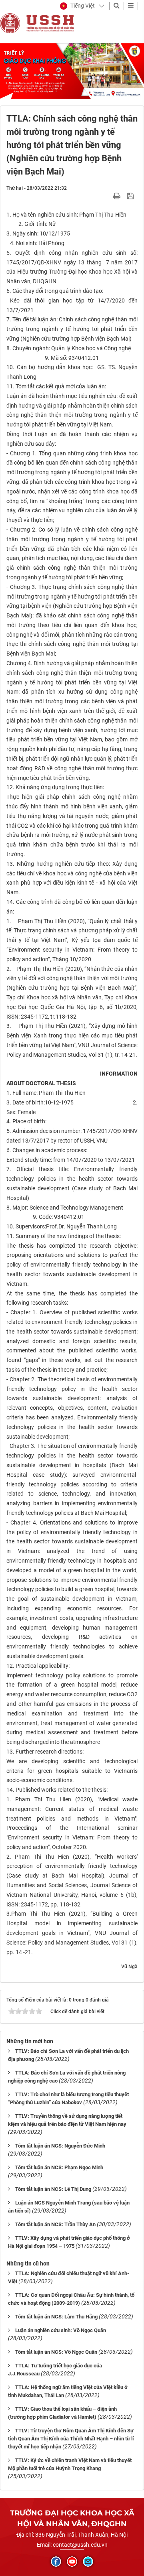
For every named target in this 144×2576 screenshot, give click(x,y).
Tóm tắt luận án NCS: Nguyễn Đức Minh (60, 2146)
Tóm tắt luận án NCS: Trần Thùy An (55, 2224)
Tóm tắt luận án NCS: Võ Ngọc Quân (56, 2352)
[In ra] (118, 196)
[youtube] (72, 2562)
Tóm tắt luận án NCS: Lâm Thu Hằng (56, 2317)
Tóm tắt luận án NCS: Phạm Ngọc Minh (59, 2167)
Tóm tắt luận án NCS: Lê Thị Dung (53, 2189)
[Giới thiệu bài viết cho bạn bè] (107, 196)
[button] (77, 6)
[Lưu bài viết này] (131, 196)
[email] (88, 2562)
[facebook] (56, 2562)
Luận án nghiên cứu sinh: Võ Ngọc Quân (61, 2330)
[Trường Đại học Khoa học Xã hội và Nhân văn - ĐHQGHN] (10, 23)
